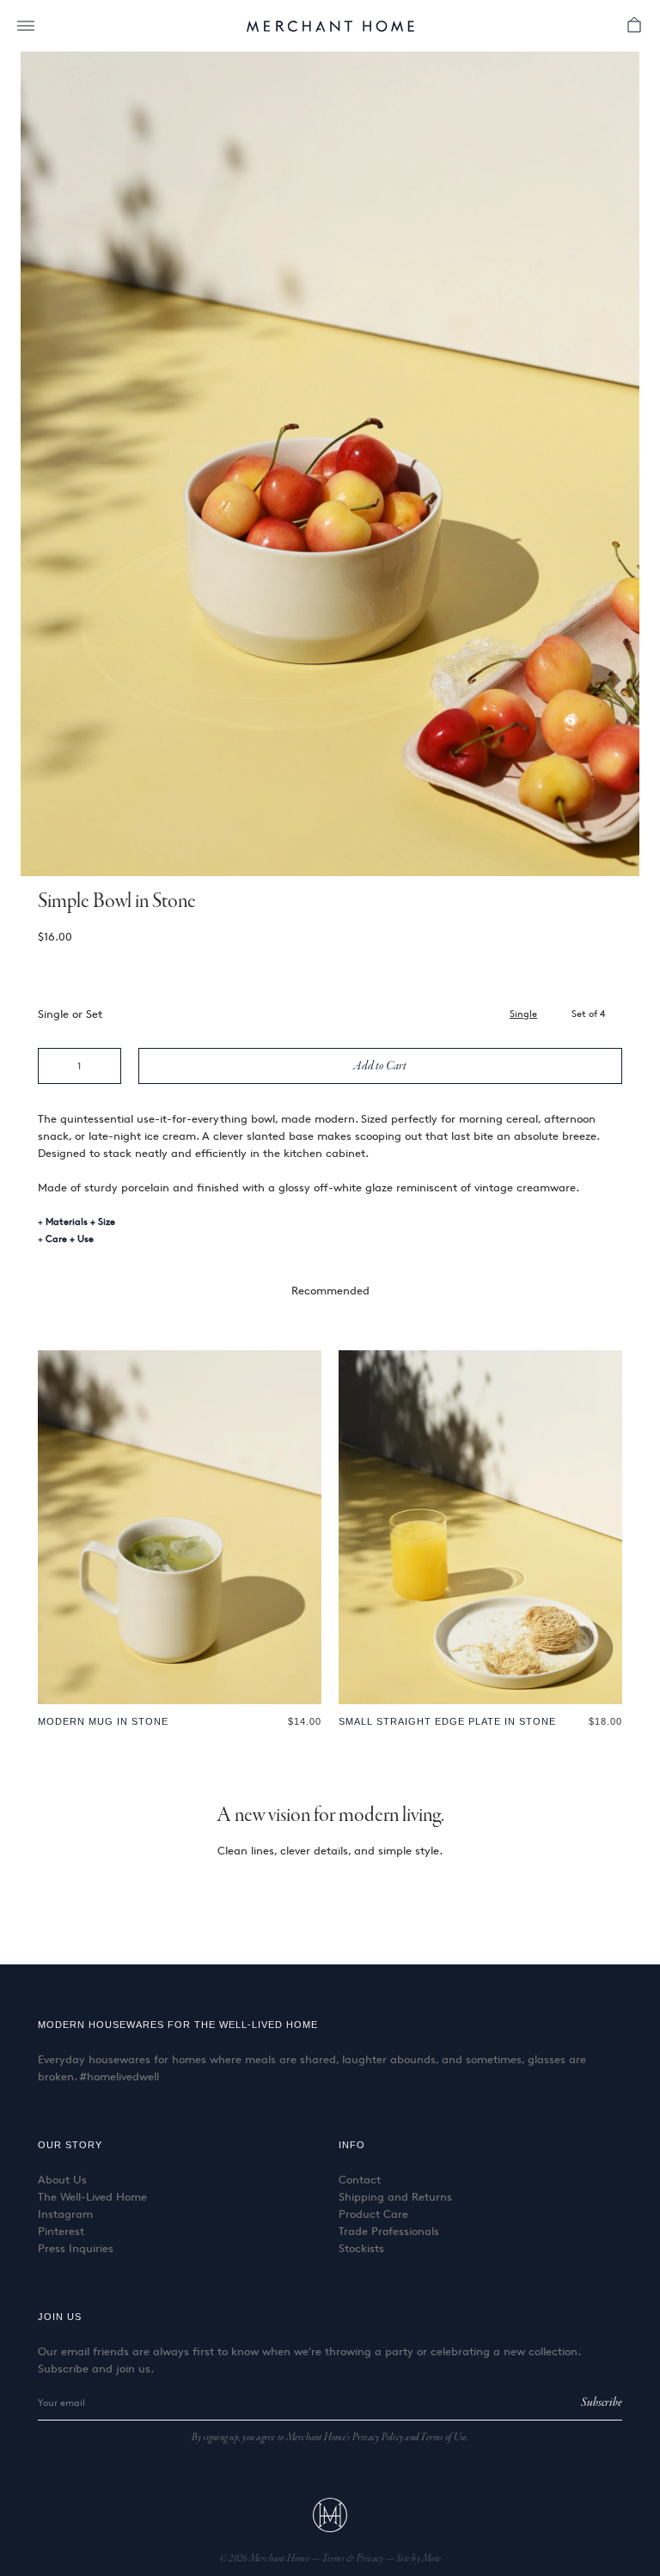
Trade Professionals (389, 2231)
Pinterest (61, 2231)
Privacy (371, 2559)
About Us (62, 2179)
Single (523, 1013)
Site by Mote (419, 2559)
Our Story (70, 2145)
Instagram (65, 2214)
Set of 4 (588, 1013)
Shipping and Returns (395, 2196)
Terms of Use (443, 2438)
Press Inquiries (76, 2248)
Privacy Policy (378, 2438)
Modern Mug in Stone (103, 1721)
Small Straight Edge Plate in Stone (447, 1721)
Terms (335, 2559)
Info (352, 2145)
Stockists (361, 2248)
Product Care (373, 2214)
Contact (360, 2179)
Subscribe (602, 2402)
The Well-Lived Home (92, 2196)
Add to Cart (380, 1066)
